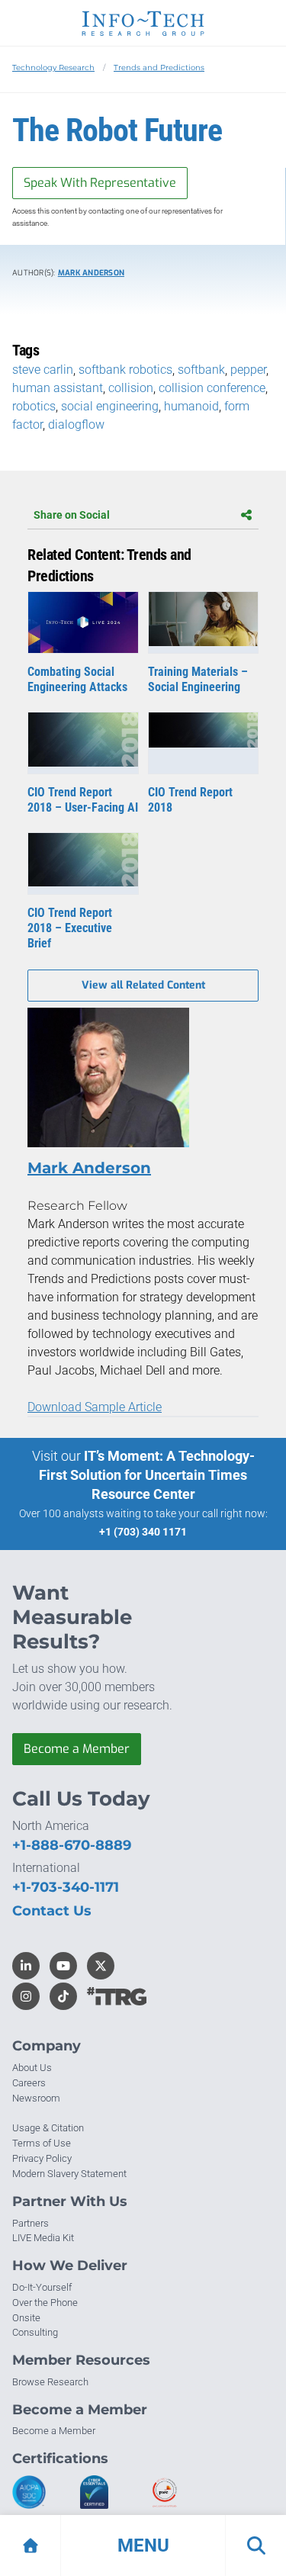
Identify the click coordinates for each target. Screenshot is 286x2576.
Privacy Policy (42, 2158)
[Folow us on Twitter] (101, 1966)
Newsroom (36, 2098)
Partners (31, 2223)
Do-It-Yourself (42, 2287)
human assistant (58, 388)
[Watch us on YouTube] (63, 1966)
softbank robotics (125, 370)
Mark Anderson (91, 273)
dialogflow (76, 425)
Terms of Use (42, 2143)
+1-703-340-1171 (66, 1887)
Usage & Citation (48, 2128)
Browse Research (50, 2382)
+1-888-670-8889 (72, 1845)
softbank (201, 370)
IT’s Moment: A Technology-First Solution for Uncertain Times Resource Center (147, 1475)
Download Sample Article (95, 1407)
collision (131, 388)
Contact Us (52, 1911)
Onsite (26, 2318)
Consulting (35, 2332)
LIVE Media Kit (43, 2238)
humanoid (191, 406)
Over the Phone (45, 2303)
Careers (29, 2083)
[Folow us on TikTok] (63, 1996)
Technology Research (53, 68)
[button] (143, 2545)
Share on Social (72, 515)
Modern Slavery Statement (69, 2174)
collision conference (212, 388)
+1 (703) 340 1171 (143, 1532)
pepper (248, 370)
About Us (32, 2068)
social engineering (110, 406)
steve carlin (43, 370)
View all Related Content (143, 985)
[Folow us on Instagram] (26, 1996)
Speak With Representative (100, 183)
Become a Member (77, 1749)
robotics (34, 406)
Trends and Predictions (159, 68)
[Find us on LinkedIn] (26, 1966)
